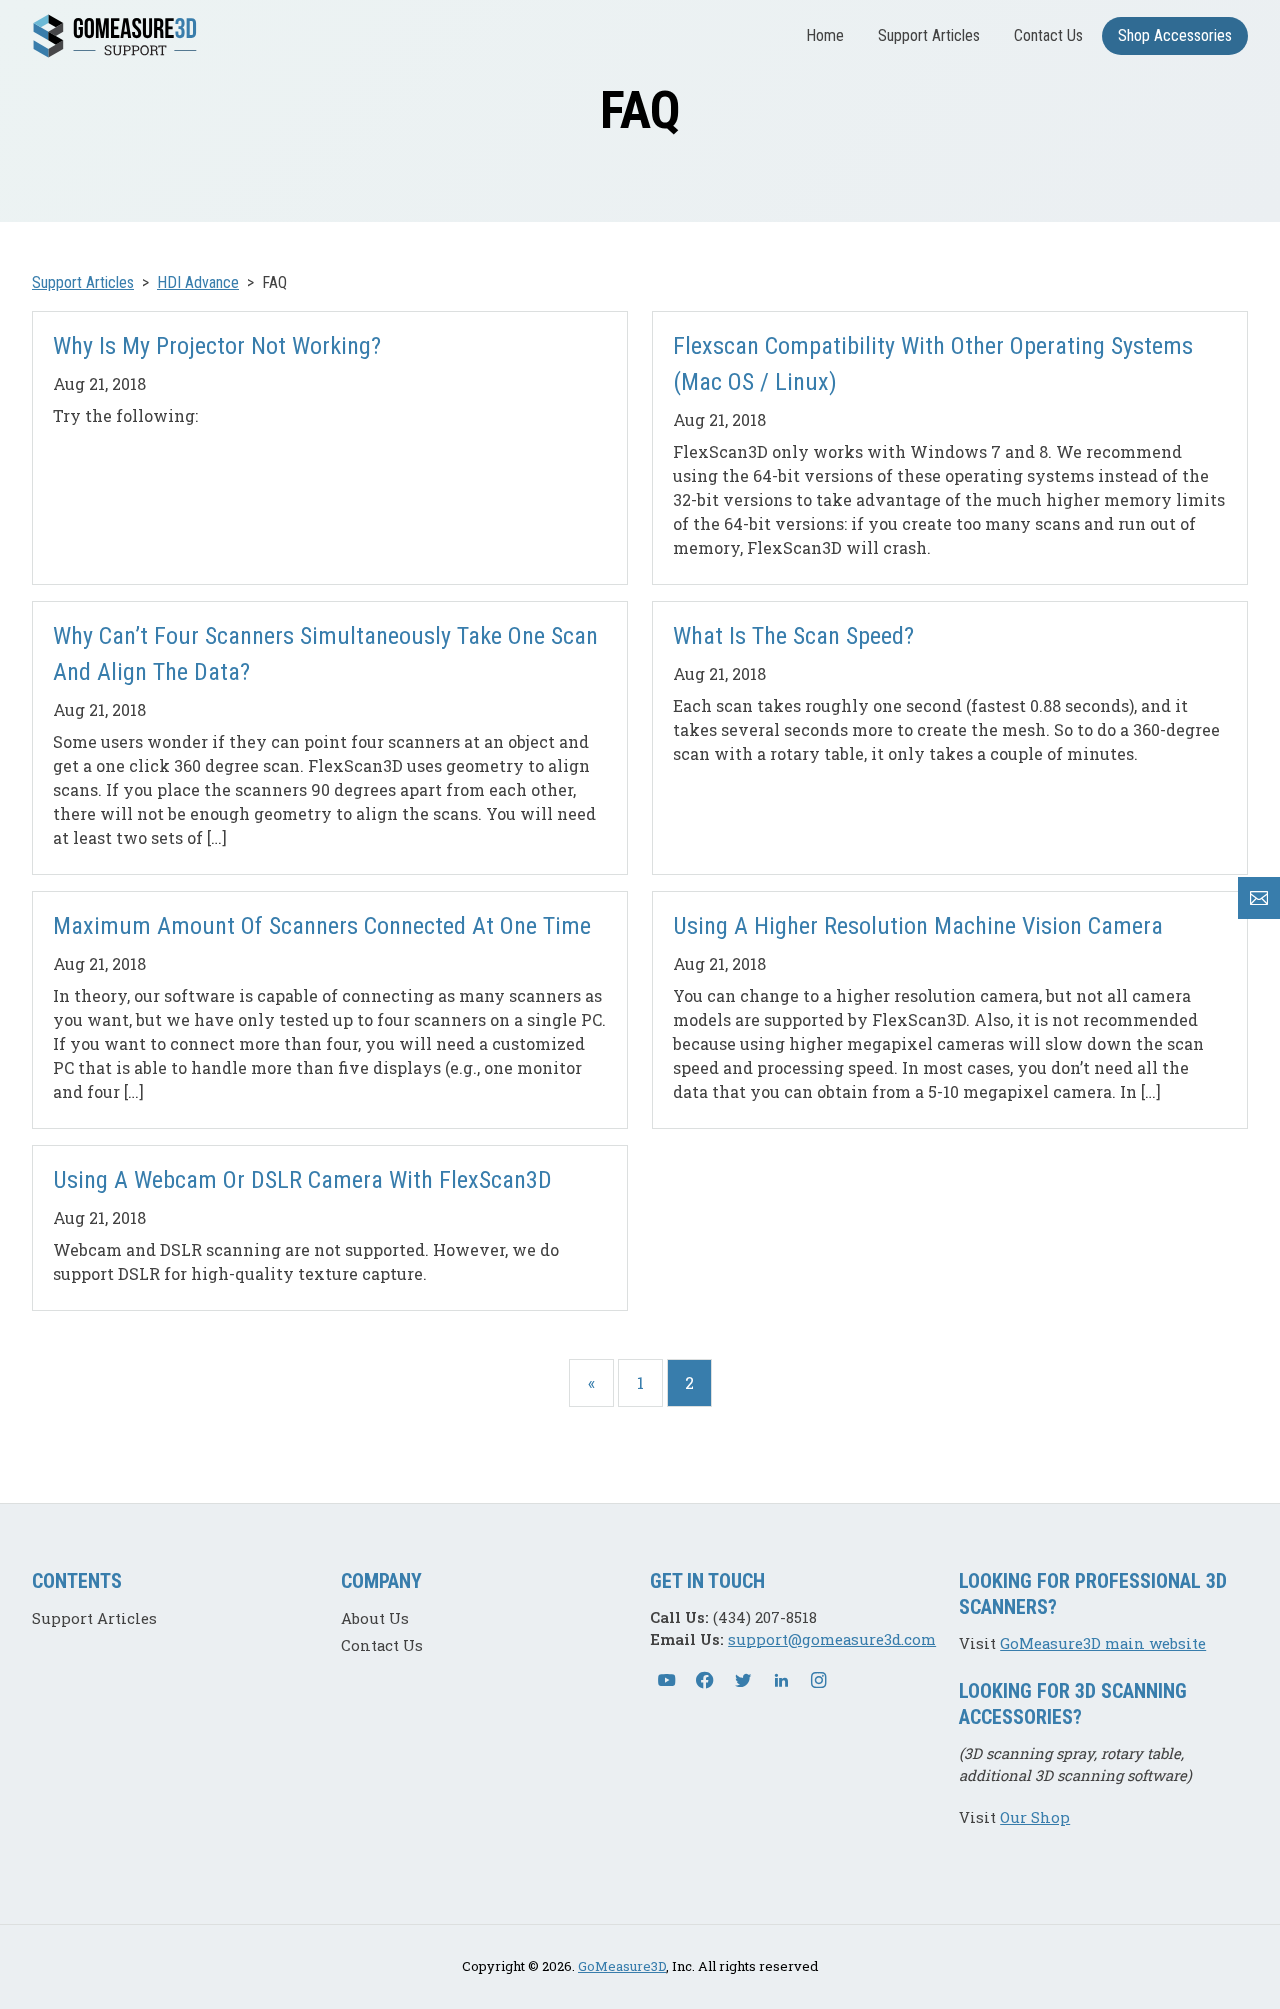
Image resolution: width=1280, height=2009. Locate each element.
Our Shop (1035, 1817)
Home (825, 35)
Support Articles (929, 35)
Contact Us (1048, 35)
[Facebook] (705, 1680)
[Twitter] (743, 1680)
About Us (375, 1618)
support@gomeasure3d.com (832, 1639)
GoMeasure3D (622, 1966)
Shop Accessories (1175, 35)
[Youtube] (667, 1680)
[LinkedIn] (781, 1680)
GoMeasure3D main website (1103, 1643)
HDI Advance (198, 282)
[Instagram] (819, 1680)
